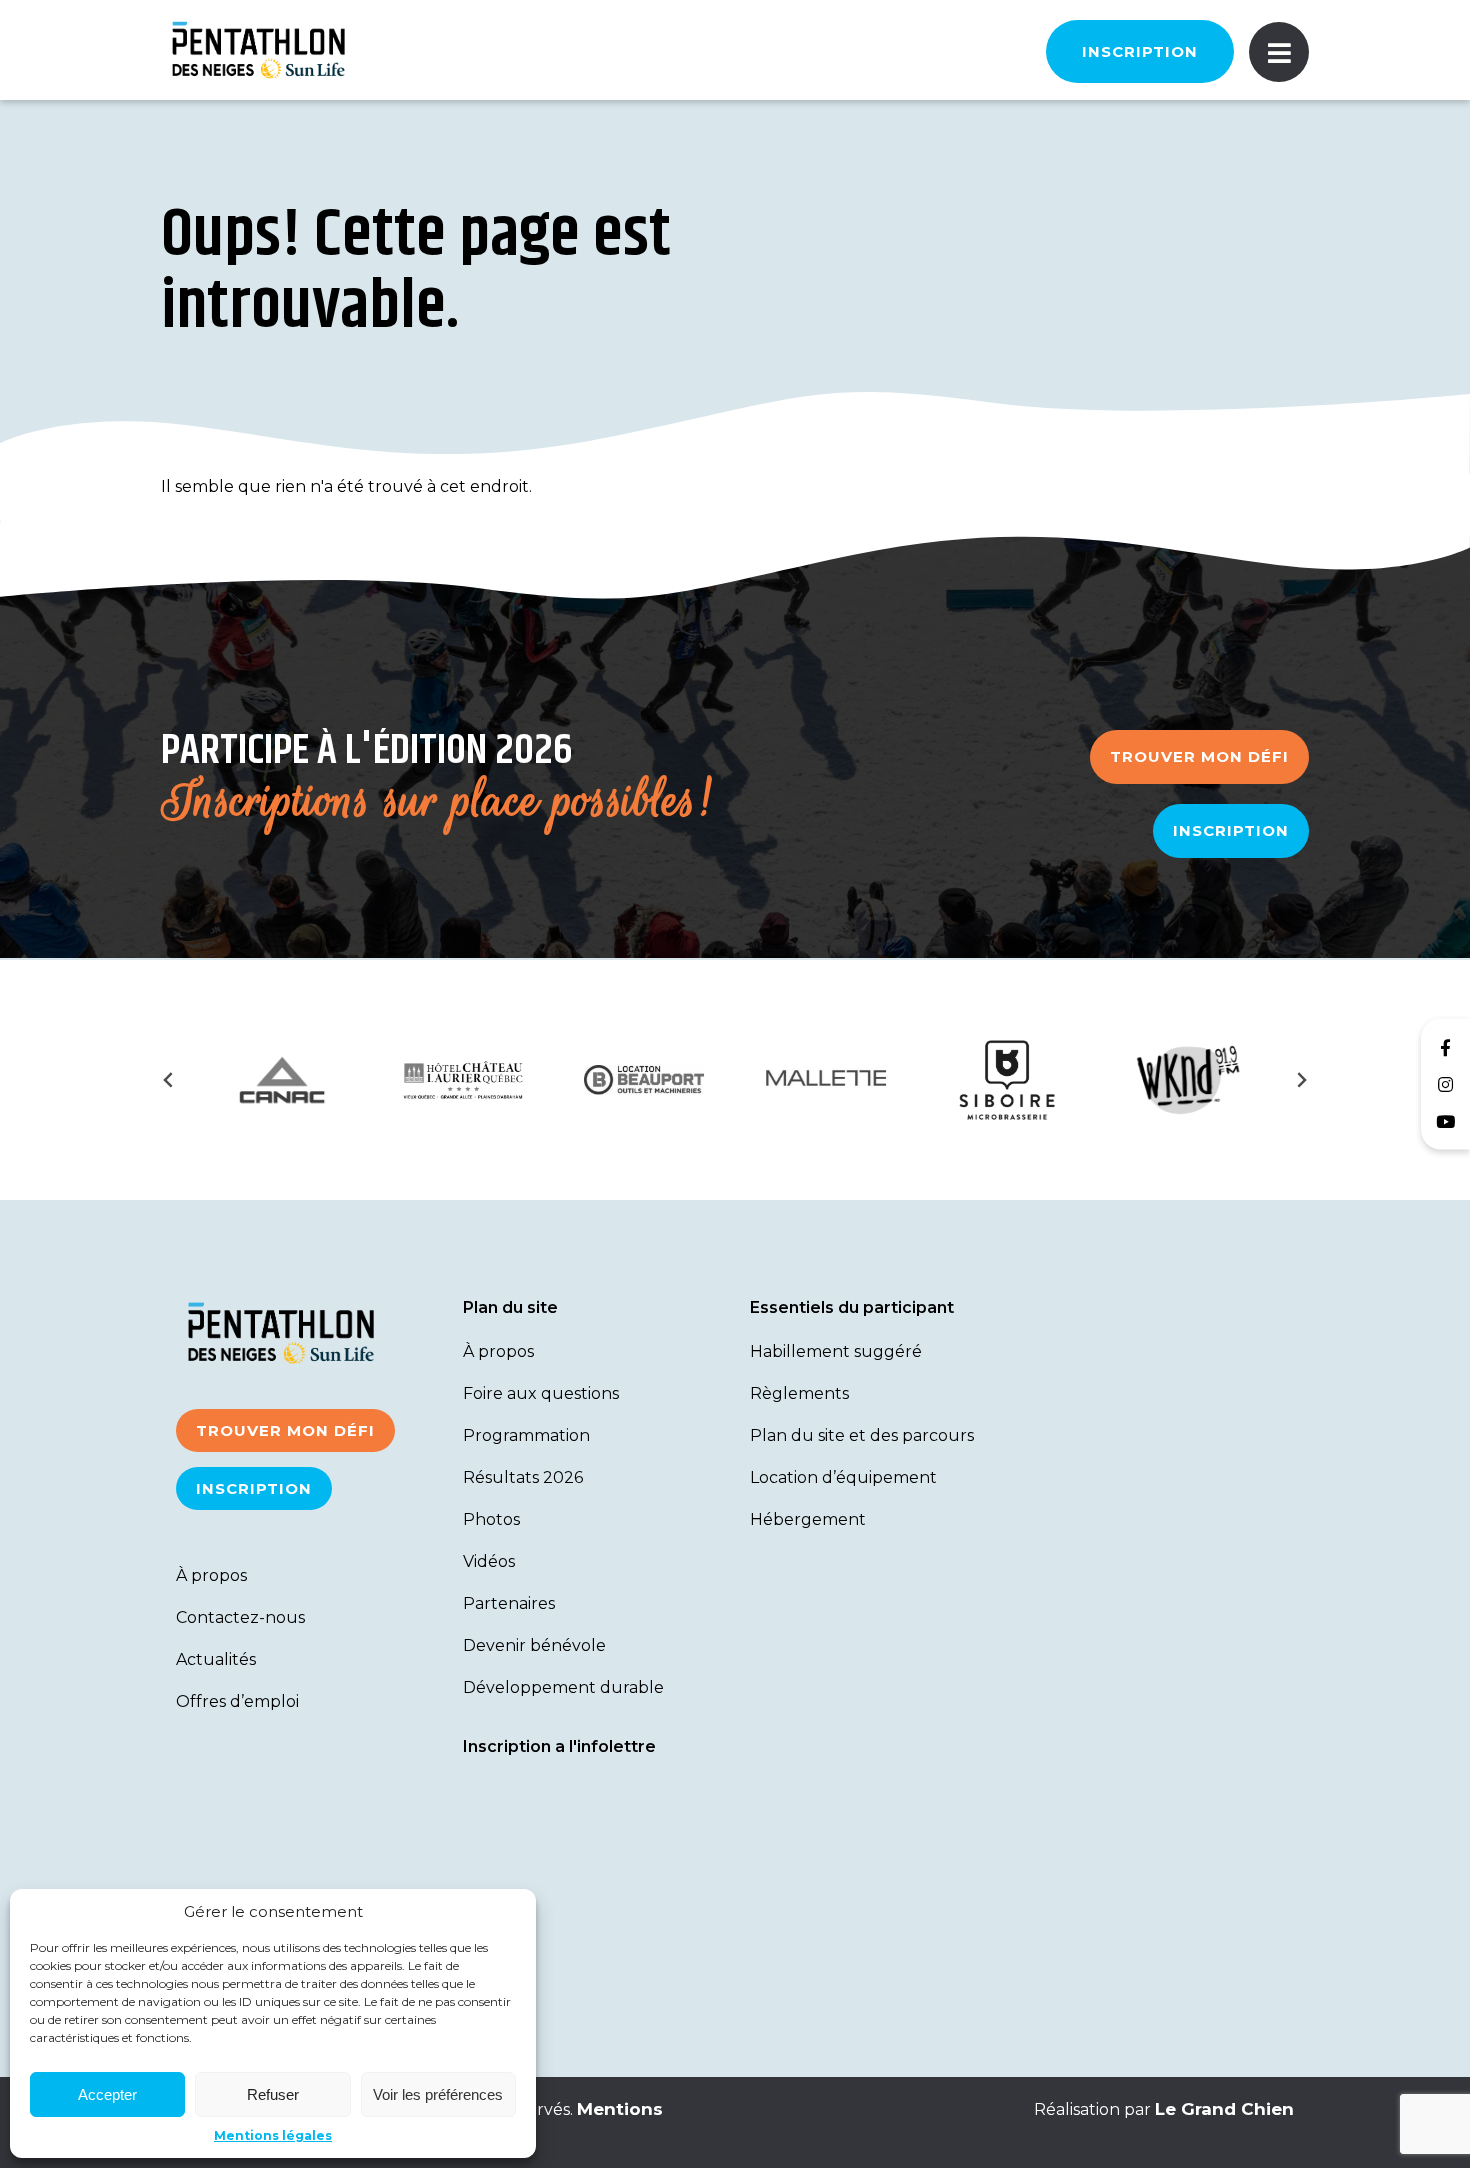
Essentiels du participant (852, 1307)
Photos (491, 1519)
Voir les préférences (438, 2094)
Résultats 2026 (523, 1477)
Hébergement (808, 1519)
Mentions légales (273, 2135)
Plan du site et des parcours (862, 1435)
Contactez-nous (240, 1617)
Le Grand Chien (1224, 2109)
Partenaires (509, 1603)
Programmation (526, 1435)
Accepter (107, 2094)
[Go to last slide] (169, 1080)
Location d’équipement (843, 1477)
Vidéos (489, 1561)
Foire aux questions (541, 1393)
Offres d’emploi (237, 1701)
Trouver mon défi (1199, 756)
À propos (211, 1575)
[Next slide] (1301, 1080)
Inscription (1140, 51)
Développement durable (563, 1687)
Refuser (273, 2094)
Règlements (799, 1393)
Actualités (216, 1659)
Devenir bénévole (534, 1645)
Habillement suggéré (836, 1351)
